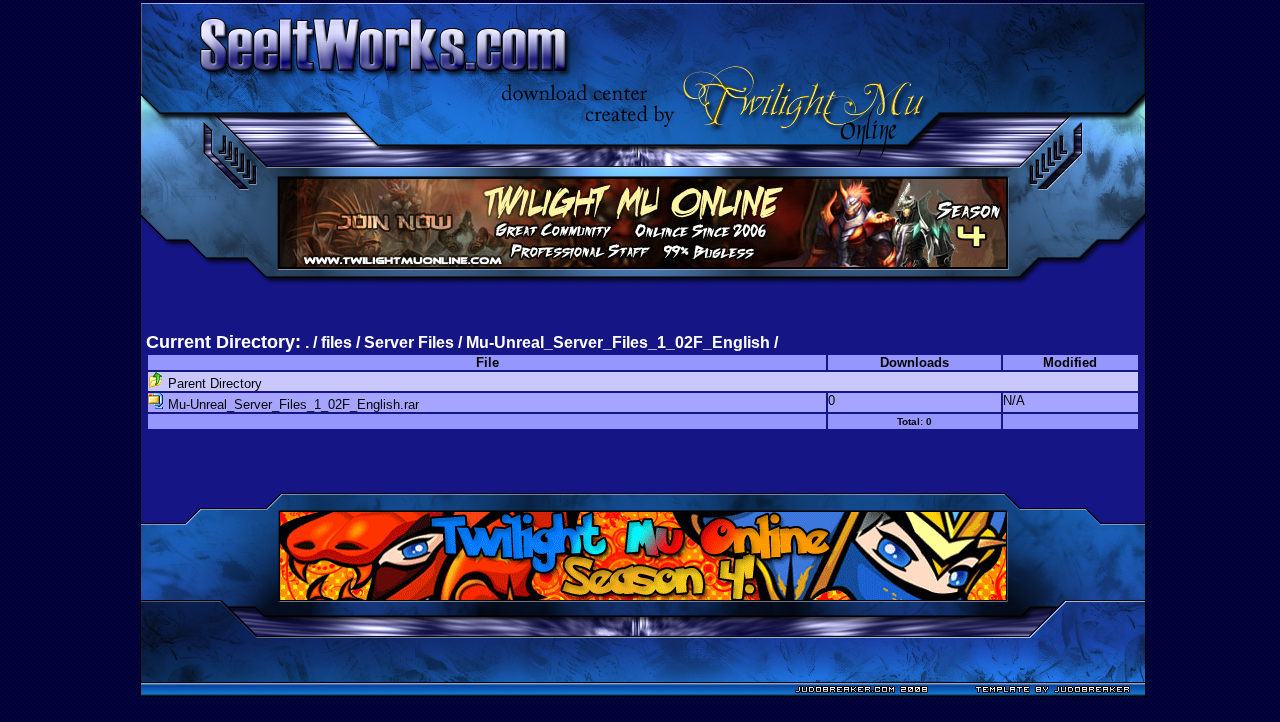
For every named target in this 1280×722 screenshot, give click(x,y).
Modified (1070, 362)
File (487, 362)
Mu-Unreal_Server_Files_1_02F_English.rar (291, 404)
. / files (330, 342)
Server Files (409, 342)
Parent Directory (213, 383)
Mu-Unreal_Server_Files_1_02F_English (618, 342)
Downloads (914, 362)
